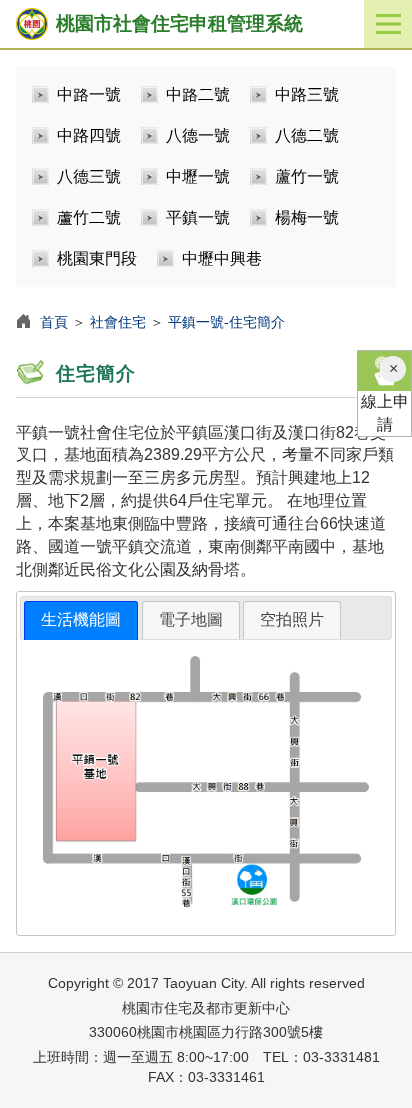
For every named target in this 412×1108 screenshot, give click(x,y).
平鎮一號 (198, 217)
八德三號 (89, 176)
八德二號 (307, 135)
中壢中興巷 (222, 258)
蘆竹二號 (89, 217)
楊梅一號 (307, 217)
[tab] (81, 620)
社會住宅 (118, 322)
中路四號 (89, 135)
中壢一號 (198, 176)
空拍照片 (292, 619)
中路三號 (307, 94)
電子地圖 (191, 619)
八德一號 (198, 135)
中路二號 (198, 94)
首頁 (54, 322)
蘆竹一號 (307, 176)
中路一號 (89, 94)
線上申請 (385, 413)
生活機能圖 (81, 619)
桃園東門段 (97, 258)
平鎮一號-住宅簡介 (226, 322)
